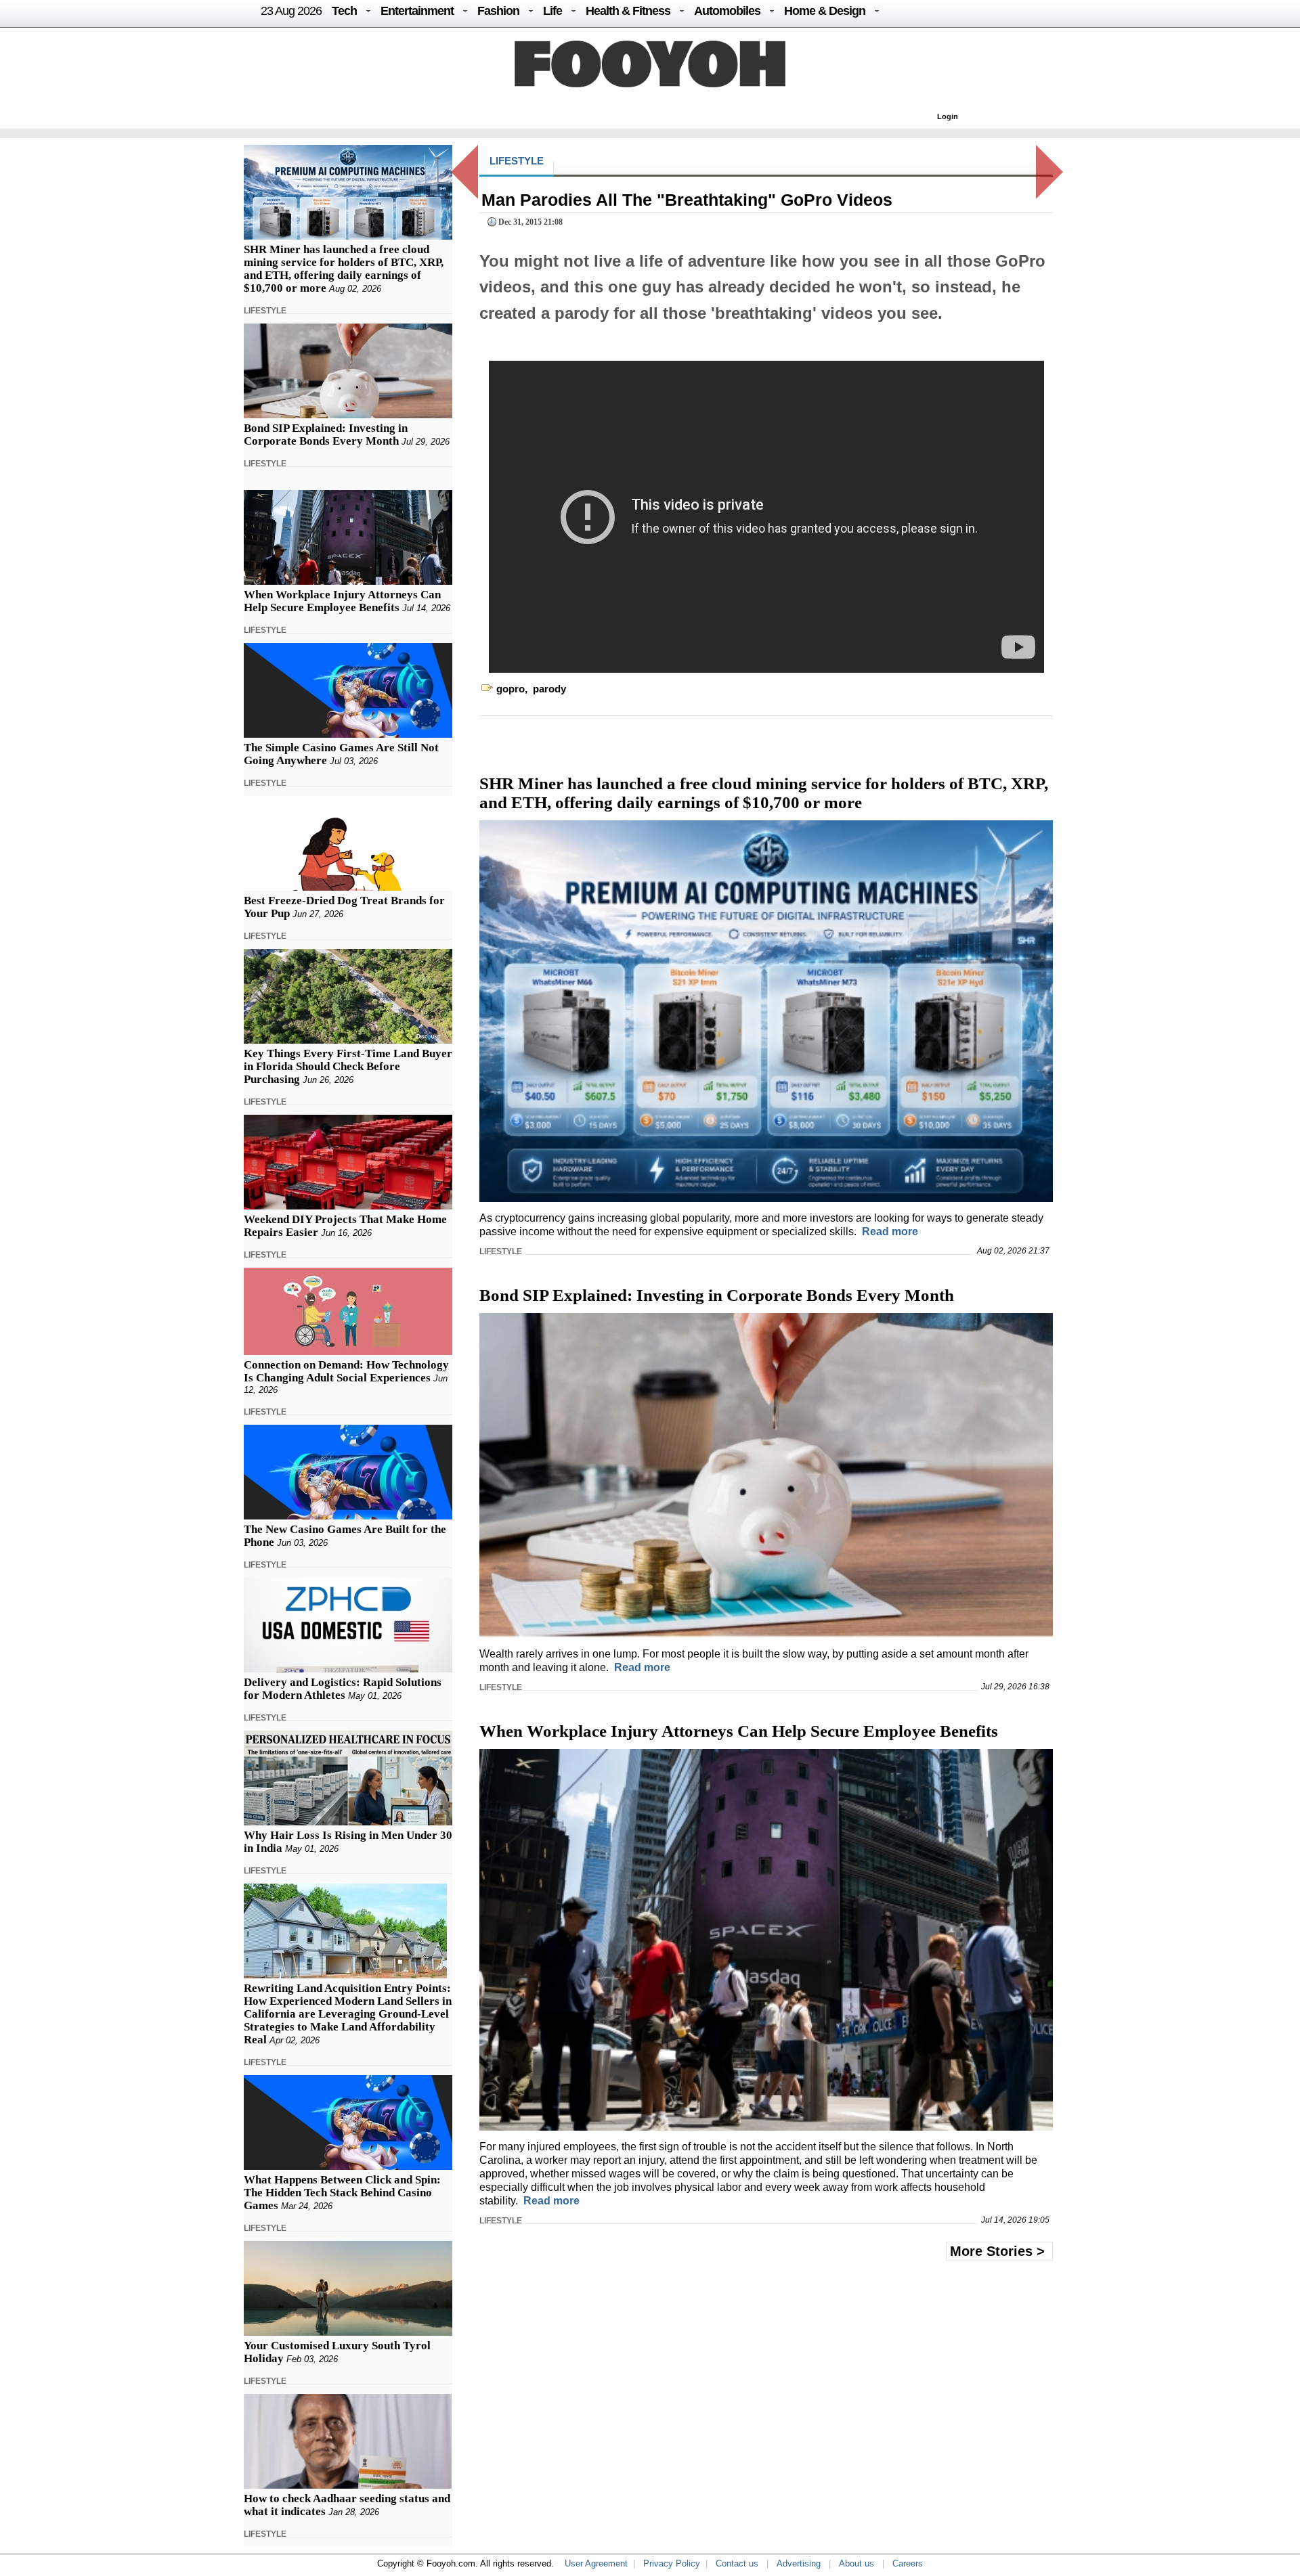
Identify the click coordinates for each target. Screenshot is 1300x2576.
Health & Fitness (628, 11)
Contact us (737, 2563)
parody (549, 689)
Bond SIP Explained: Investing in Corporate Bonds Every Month (326, 435)
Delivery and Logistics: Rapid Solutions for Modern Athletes (343, 1689)
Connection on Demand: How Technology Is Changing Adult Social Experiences (346, 1371)
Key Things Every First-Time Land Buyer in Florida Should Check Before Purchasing (348, 1066)
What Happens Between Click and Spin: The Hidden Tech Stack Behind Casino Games (342, 2193)
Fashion (498, 11)
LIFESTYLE (265, 311)
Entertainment (417, 11)
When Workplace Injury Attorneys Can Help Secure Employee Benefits (342, 601)
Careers (908, 2563)
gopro (511, 689)
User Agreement (596, 2563)
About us (857, 2563)
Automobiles (727, 11)
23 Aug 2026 (291, 11)
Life (552, 11)
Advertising (799, 2563)
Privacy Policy (672, 2563)
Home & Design (825, 11)
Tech (344, 11)
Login (948, 116)
